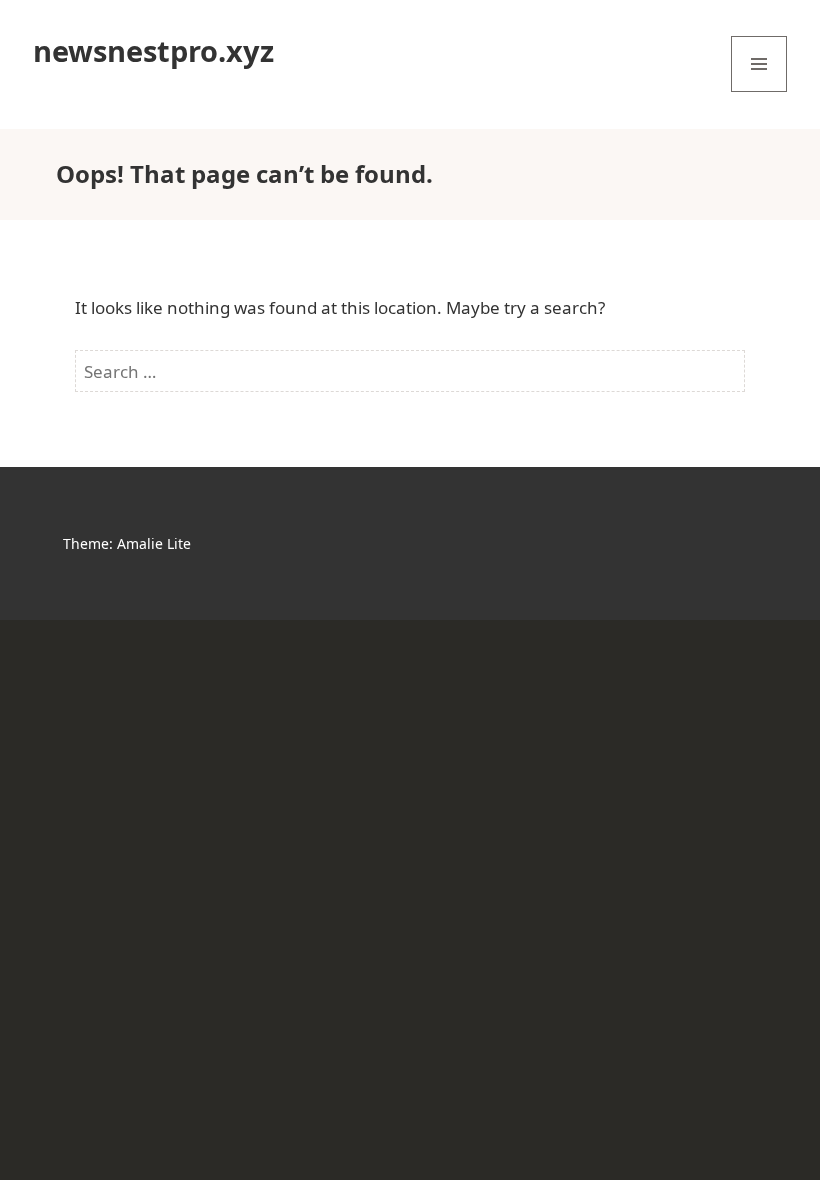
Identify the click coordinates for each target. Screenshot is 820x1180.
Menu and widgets (759, 91)
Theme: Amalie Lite (127, 543)
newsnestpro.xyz (153, 50)
